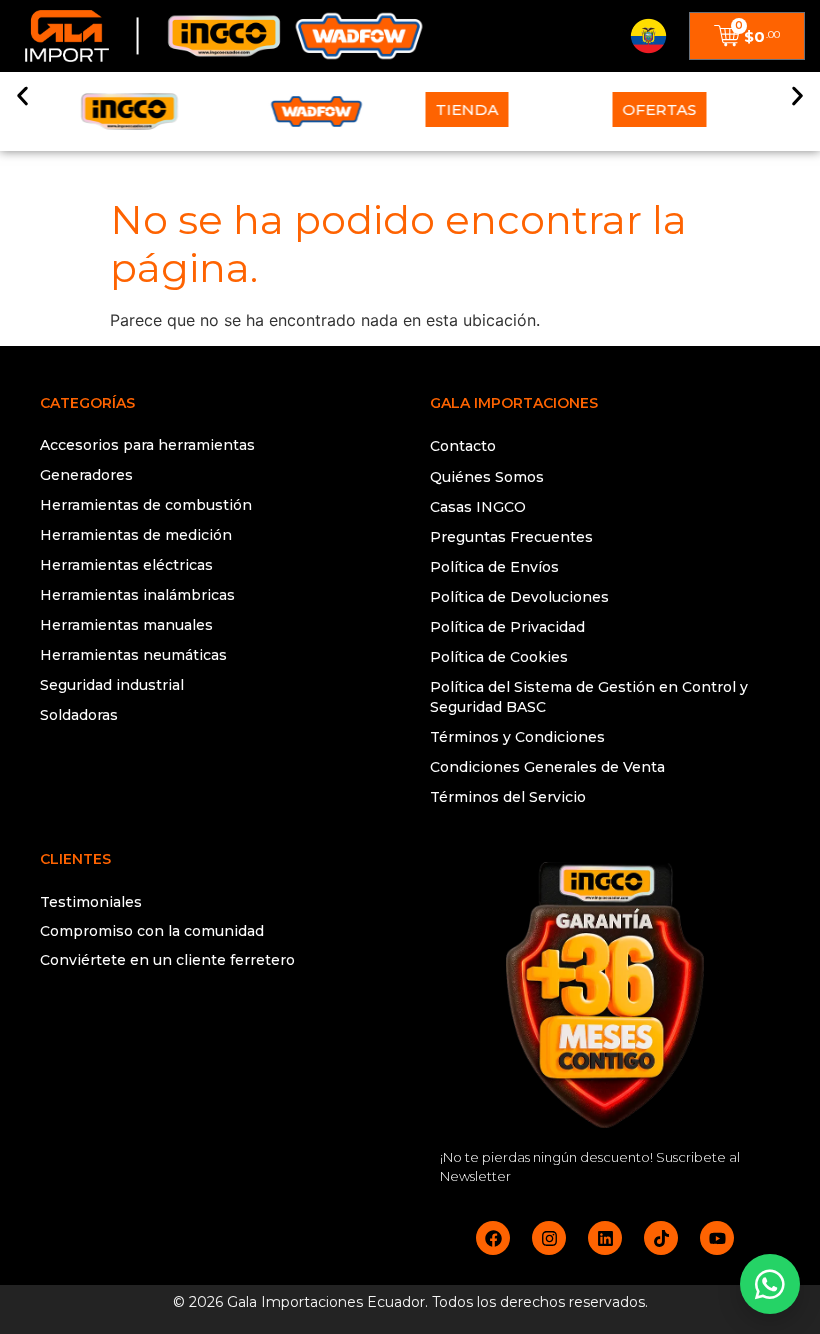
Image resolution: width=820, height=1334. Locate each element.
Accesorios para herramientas (147, 445)
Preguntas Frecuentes (511, 537)
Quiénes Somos (487, 477)
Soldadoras (79, 715)
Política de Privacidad (507, 627)
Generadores (86, 475)
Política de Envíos (494, 567)
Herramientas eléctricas (126, 565)
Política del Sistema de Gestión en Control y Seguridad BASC (589, 697)
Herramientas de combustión (146, 505)
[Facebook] (493, 1238)
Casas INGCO (478, 507)
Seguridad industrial (112, 685)
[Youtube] (717, 1238)
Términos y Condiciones (517, 737)
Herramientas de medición (136, 535)
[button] (22, 96)
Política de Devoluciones (519, 597)
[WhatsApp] (770, 1284)
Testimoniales (91, 902)
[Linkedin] (605, 1238)
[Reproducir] (215, 1040)
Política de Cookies (499, 657)
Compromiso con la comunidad (152, 931)
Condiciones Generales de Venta (547, 767)
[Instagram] (549, 1238)
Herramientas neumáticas (133, 655)
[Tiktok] (661, 1238)
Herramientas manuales (126, 625)
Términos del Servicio (508, 797)
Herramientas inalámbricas (137, 595)
